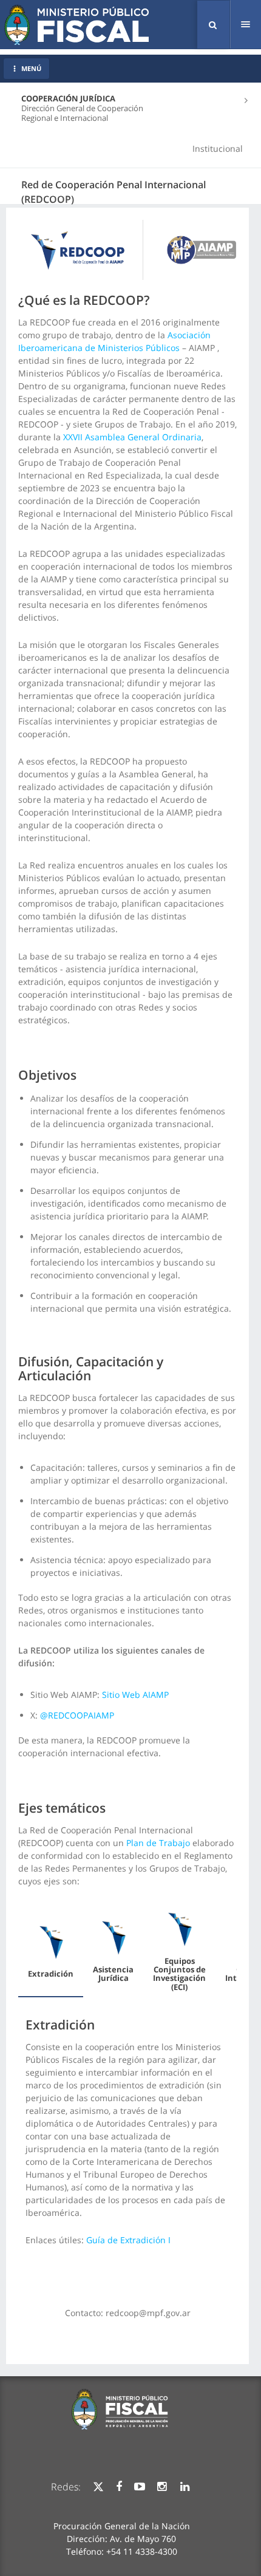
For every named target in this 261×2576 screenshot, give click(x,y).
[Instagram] (162, 2487)
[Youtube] (140, 2487)
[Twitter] (98, 2487)
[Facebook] (119, 2487)
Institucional (218, 148)
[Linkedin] (185, 2487)
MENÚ (31, 68)
